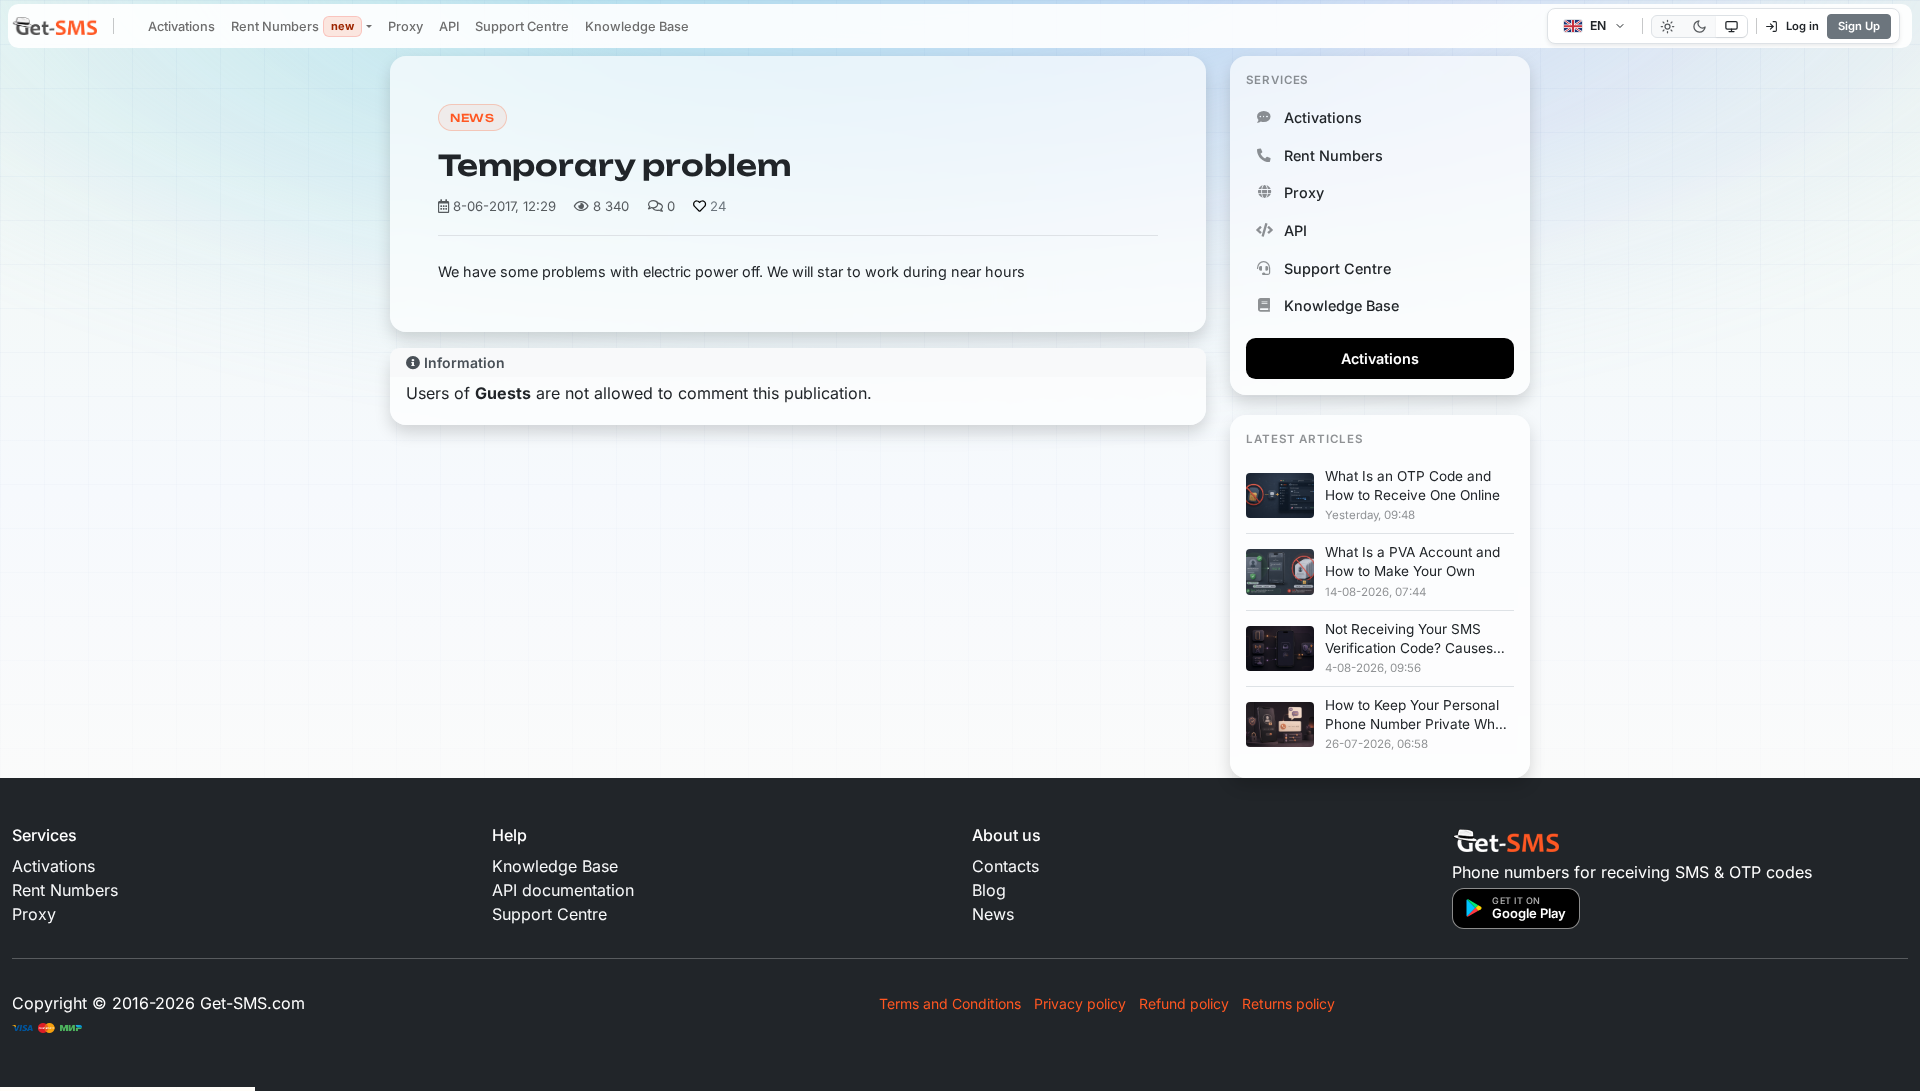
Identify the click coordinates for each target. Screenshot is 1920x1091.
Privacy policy (1080, 1003)
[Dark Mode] (1699, 26)
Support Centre (522, 26)
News (472, 118)
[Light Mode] (1667, 26)
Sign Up (1859, 26)
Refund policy (1184, 1003)
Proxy (405, 26)
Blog (989, 890)
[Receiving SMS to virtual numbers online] (54, 28)
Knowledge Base (637, 26)
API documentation (563, 890)
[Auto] (1731, 26)
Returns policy (1288, 1003)
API (449, 26)
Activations (181, 26)
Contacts (1005, 866)
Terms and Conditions (950, 1003)
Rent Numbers (292, 26)
